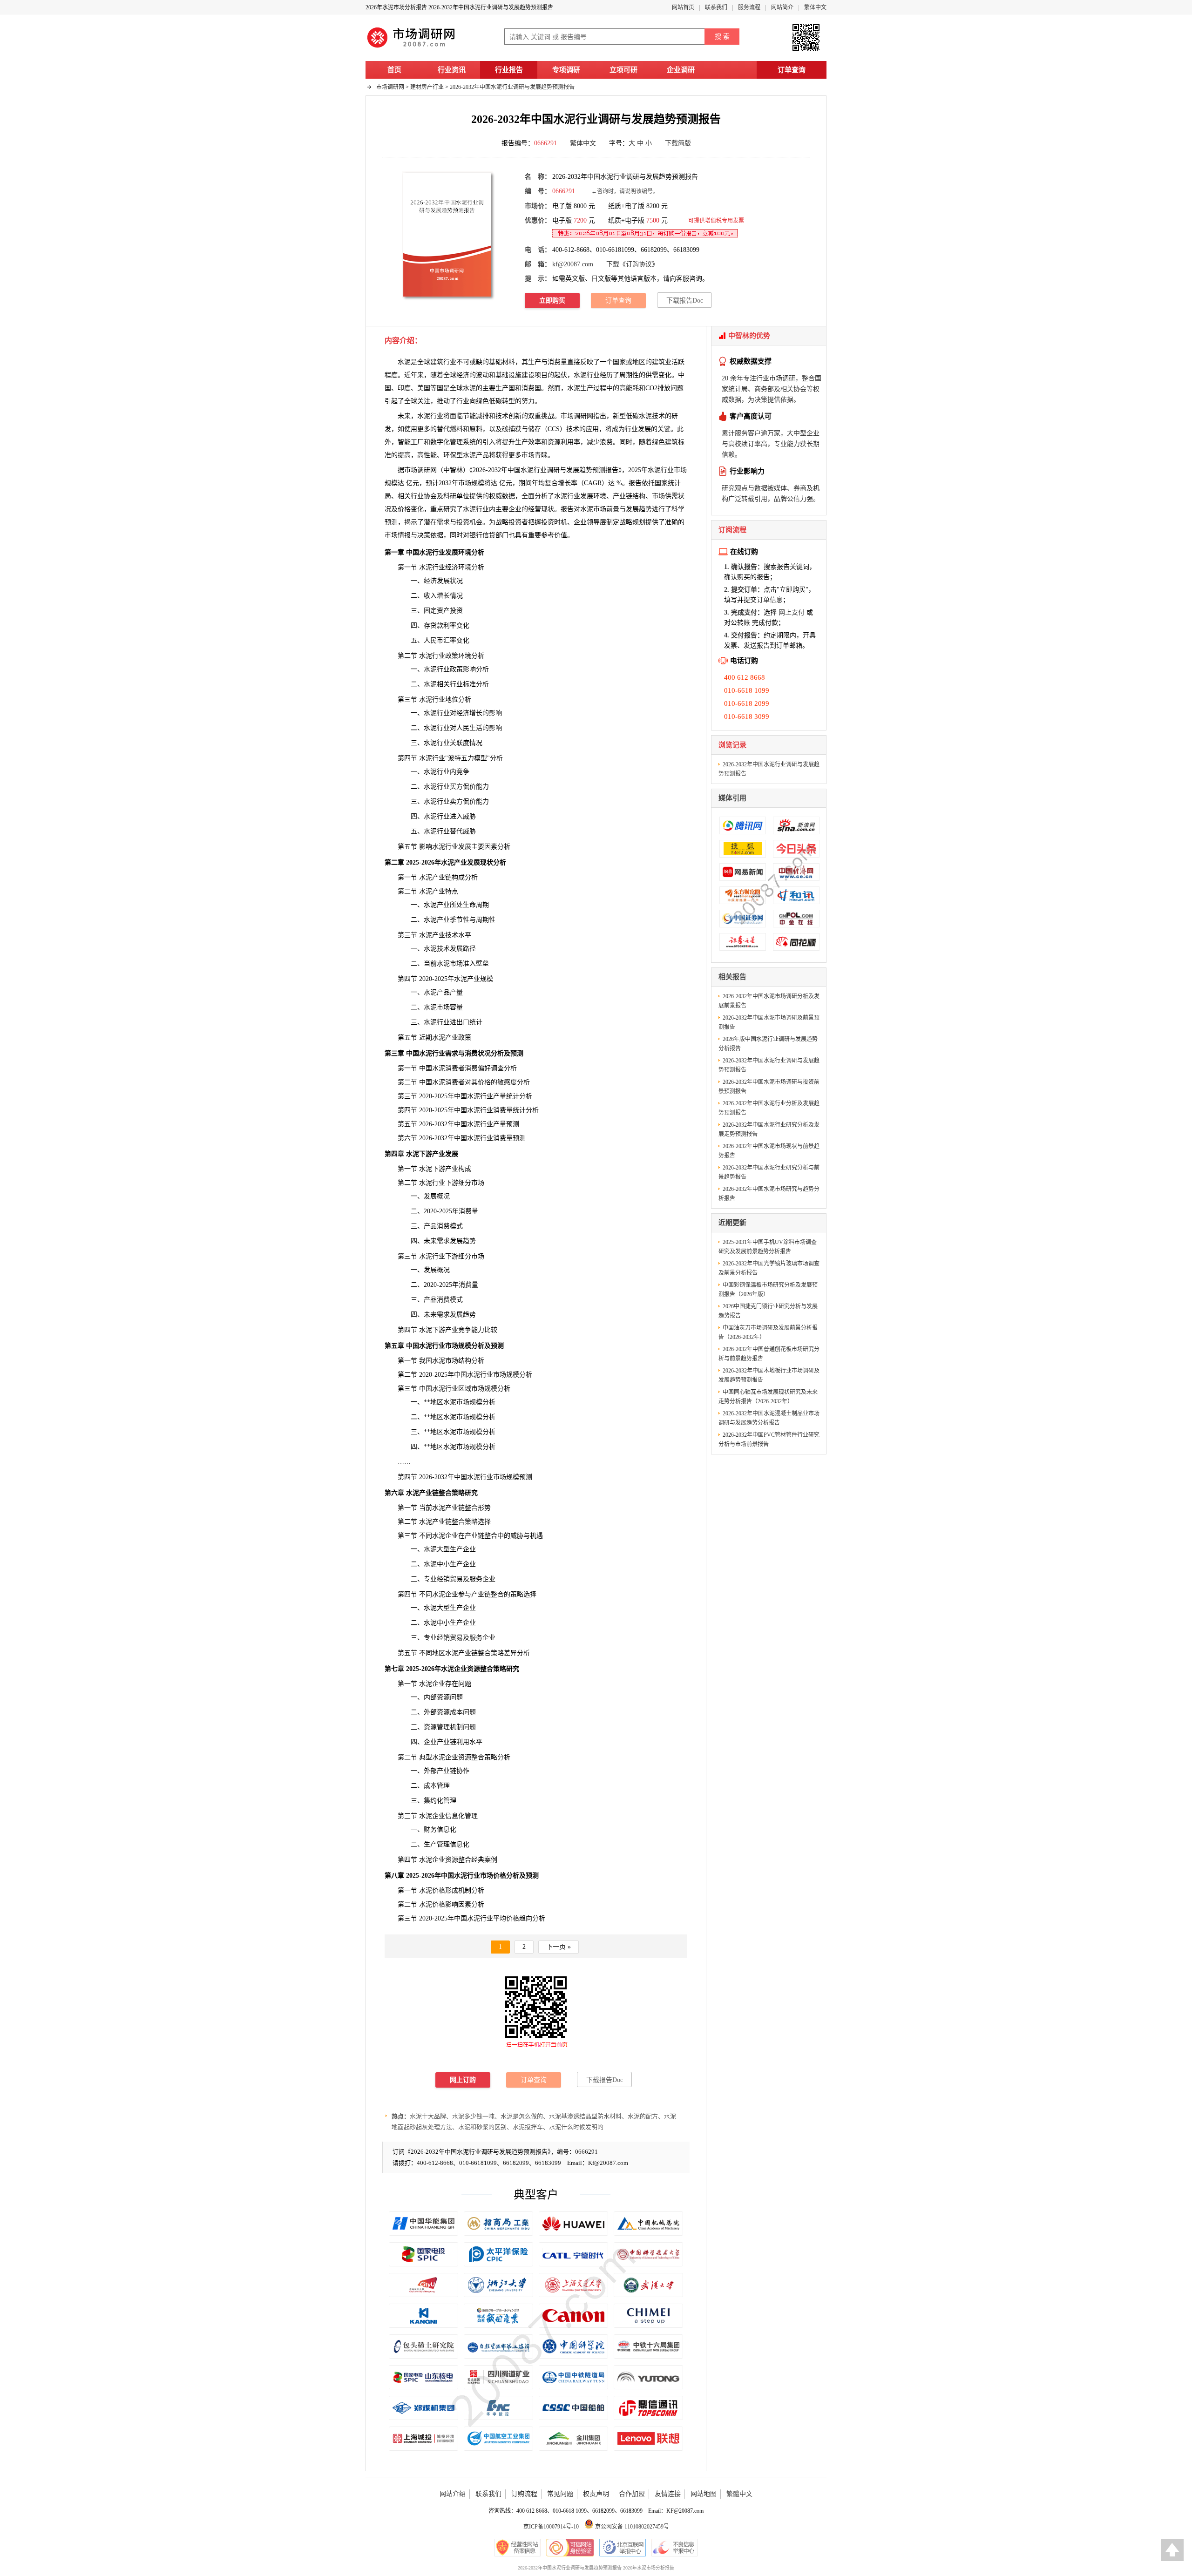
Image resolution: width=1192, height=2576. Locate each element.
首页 (394, 70)
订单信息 (770, 600)
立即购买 (552, 301)
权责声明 (596, 2494)
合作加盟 (632, 2494)
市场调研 (417, 470)
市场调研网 (390, 87)
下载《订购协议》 (632, 264)
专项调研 (566, 70)
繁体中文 (815, 7)
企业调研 (681, 70)
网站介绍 (453, 2494)
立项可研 (623, 70)
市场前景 (606, 509)
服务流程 (749, 7)
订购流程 (524, 2494)
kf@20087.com (573, 264)
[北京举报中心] (623, 2548)
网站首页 (683, 7)
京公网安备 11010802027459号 (631, 2527)
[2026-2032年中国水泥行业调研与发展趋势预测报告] (447, 234)
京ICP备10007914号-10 (551, 2527)
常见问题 (560, 2494)
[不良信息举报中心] (674, 2548)
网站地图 (704, 2494)
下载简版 (678, 143)
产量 (500, 1124)
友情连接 (668, 2494)
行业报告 (509, 70)
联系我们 (716, 7)
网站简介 (782, 7)
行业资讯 (452, 70)
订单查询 (792, 70)
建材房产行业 (427, 87)
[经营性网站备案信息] (518, 2548)
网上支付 (792, 612)
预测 (391, 522)
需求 (443, 522)
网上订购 (463, 2080)
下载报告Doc (685, 301)
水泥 (574, 388)
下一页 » (559, 1947)
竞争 (463, 772)
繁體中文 (739, 2494)
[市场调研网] (412, 47)
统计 (674, 483)
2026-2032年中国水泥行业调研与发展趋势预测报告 (512, 87)
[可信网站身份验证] (570, 2548)
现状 (548, 509)
